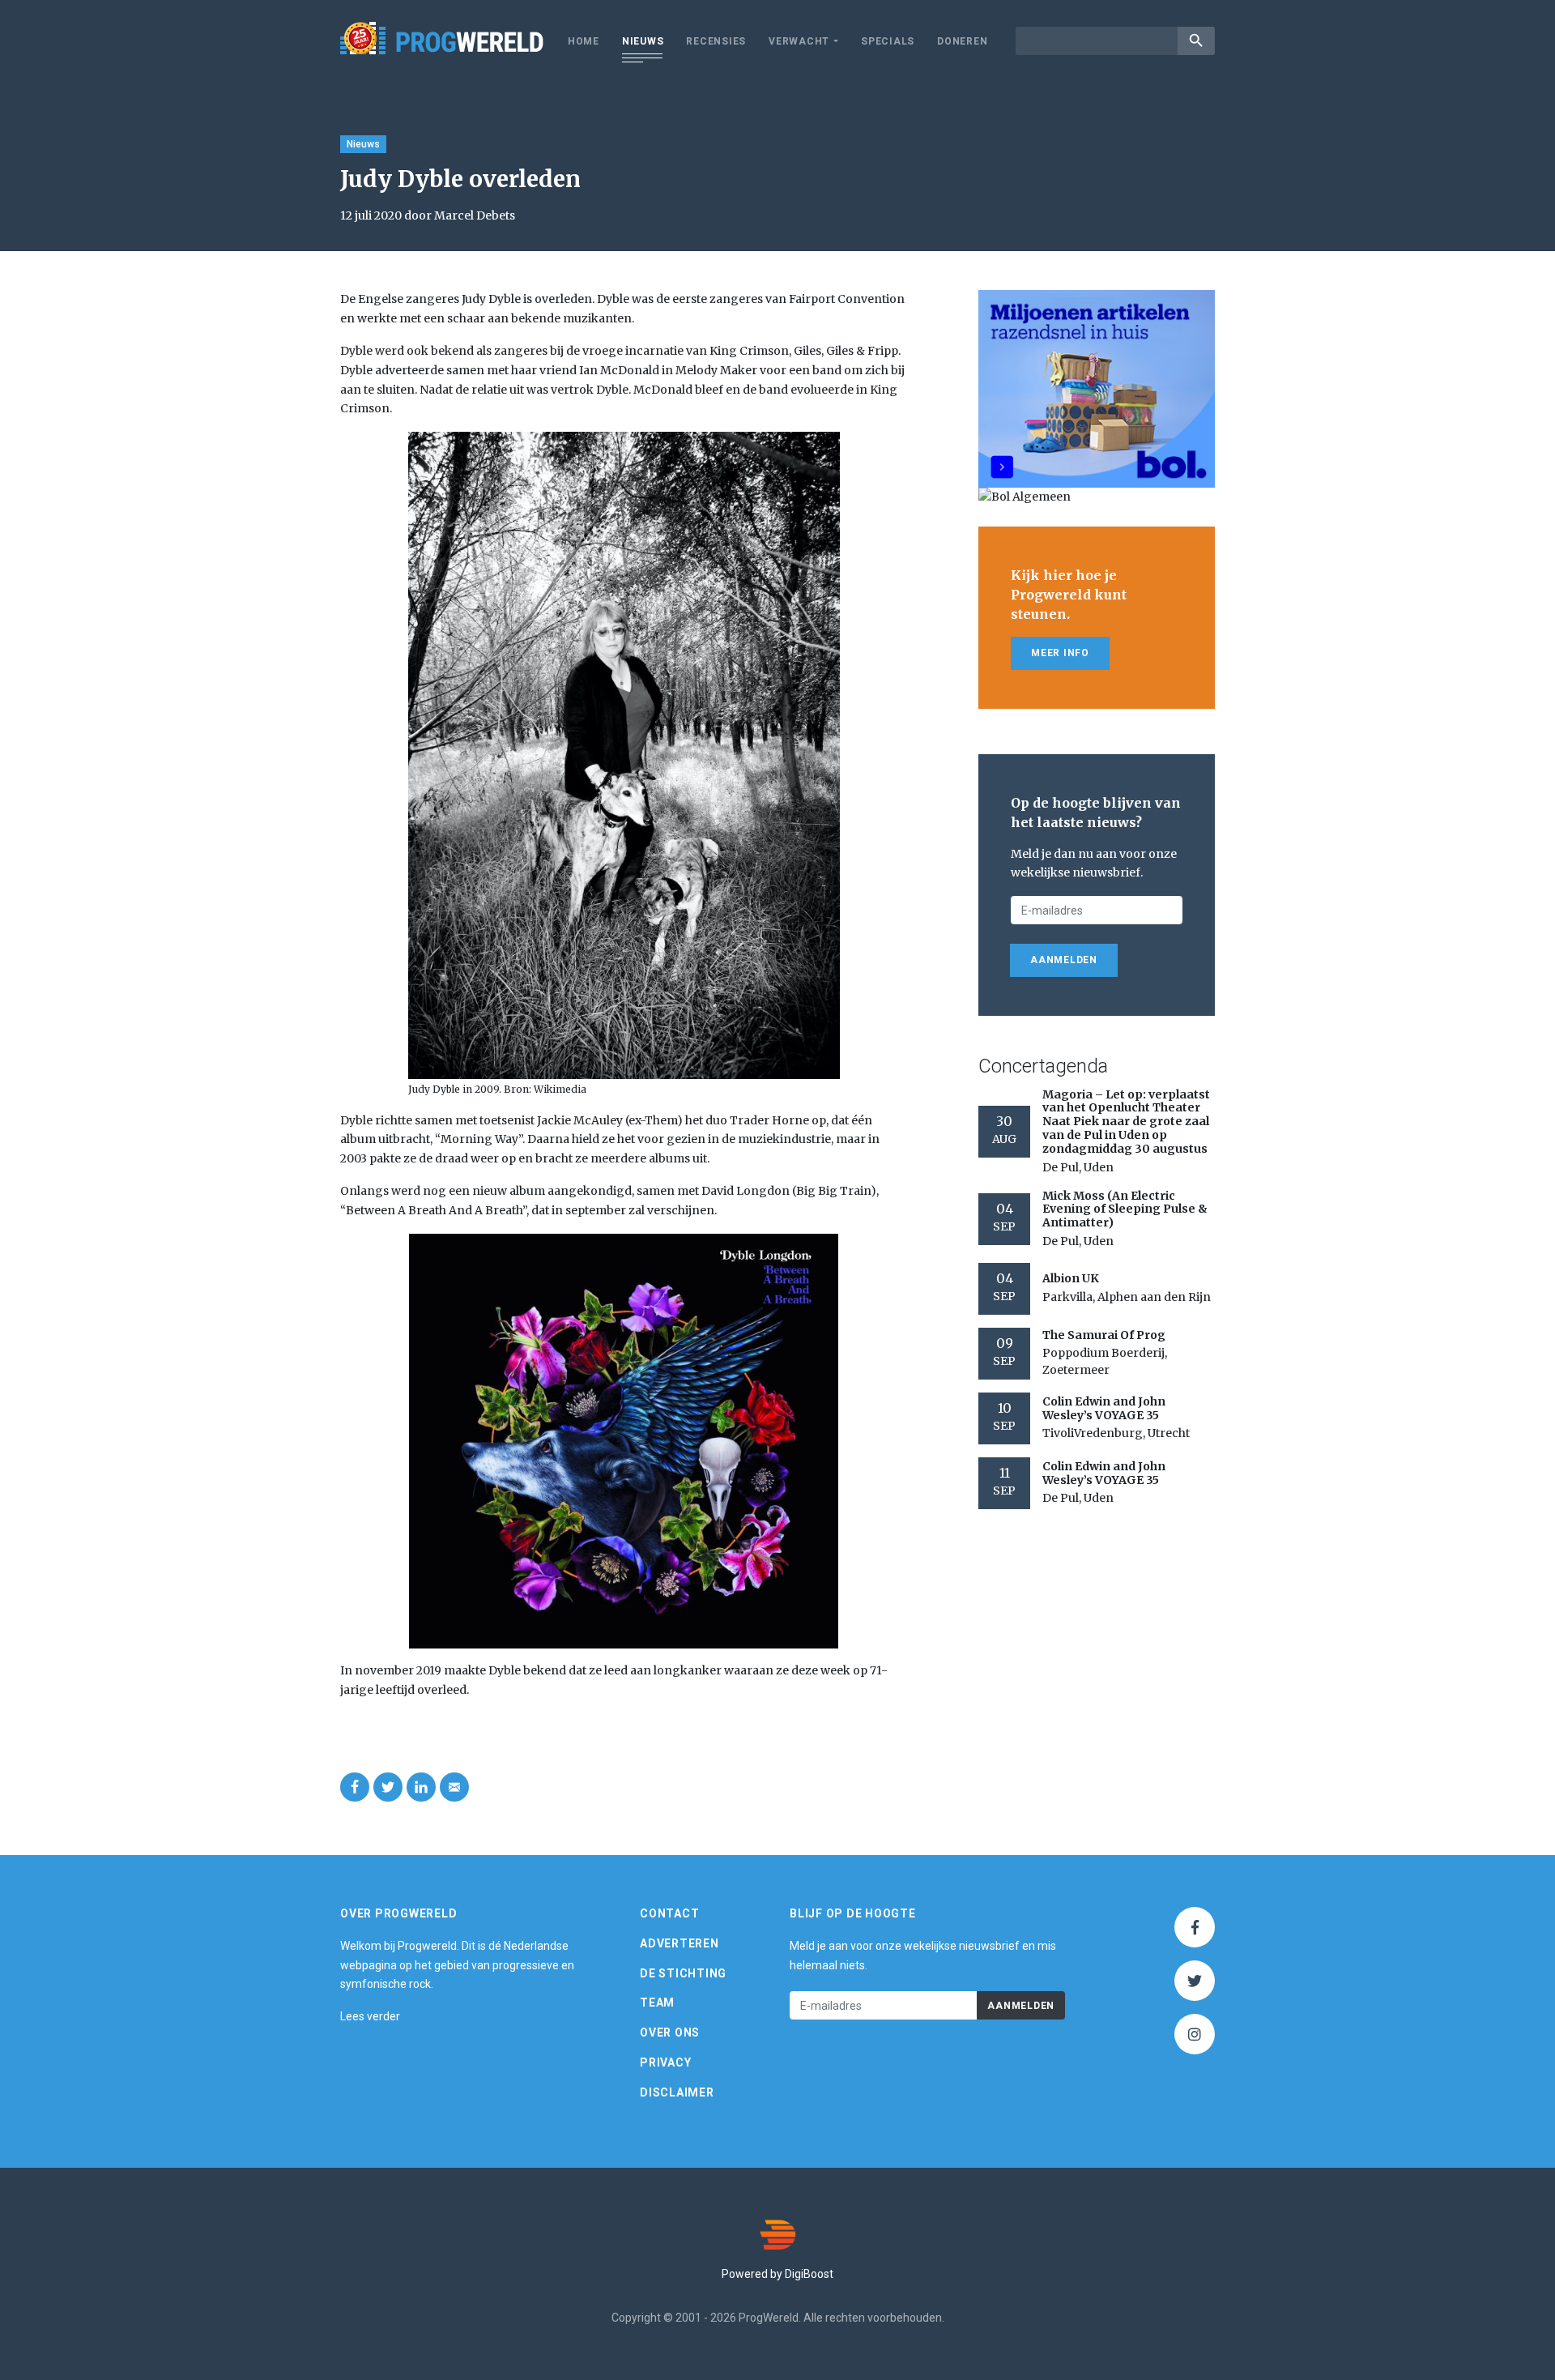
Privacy (665, 2062)
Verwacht (799, 41)
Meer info (1060, 653)
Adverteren (680, 1943)
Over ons (670, 2032)
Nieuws (643, 41)
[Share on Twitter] (388, 1787)
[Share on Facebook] (355, 1787)
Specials (888, 41)
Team (657, 2003)
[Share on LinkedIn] (421, 1787)
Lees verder (370, 2016)
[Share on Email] (454, 1787)
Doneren (962, 41)
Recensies (716, 41)
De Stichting (683, 1973)
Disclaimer (677, 2092)
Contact (669, 1913)
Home (584, 41)
